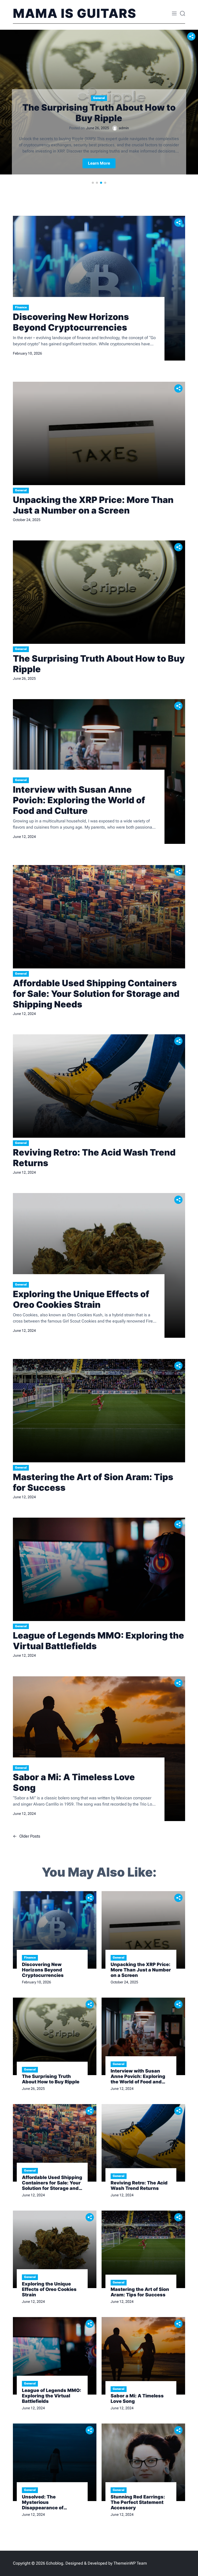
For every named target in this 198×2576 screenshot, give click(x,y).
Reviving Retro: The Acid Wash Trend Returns (94, 1158)
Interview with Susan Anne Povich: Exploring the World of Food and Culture (79, 800)
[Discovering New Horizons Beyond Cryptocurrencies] (99, 288)
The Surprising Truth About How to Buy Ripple (99, 113)
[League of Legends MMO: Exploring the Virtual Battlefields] (99, 1569)
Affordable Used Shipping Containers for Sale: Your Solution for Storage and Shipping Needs (96, 994)
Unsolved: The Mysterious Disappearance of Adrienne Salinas (43, 2502)
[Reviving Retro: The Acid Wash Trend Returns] (99, 1086)
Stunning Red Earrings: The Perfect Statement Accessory (138, 2502)
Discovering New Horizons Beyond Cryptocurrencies (71, 322)
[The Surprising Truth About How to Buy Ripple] (99, 592)
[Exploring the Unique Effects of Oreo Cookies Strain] (99, 1265)
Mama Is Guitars (75, 13)
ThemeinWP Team (130, 2563)
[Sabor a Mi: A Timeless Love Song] (99, 1749)
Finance (21, 307)
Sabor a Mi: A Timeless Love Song (74, 1782)
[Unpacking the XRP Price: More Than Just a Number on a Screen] (99, 433)
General (99, 98)
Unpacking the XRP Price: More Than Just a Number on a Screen (93, 505)
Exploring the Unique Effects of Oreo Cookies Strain (81, 1299)
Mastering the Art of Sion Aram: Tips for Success (93, 1482)
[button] (93, 183)
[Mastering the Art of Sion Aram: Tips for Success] (99, 1411)
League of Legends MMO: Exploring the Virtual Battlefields (98, 1641)
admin (124, 128)
